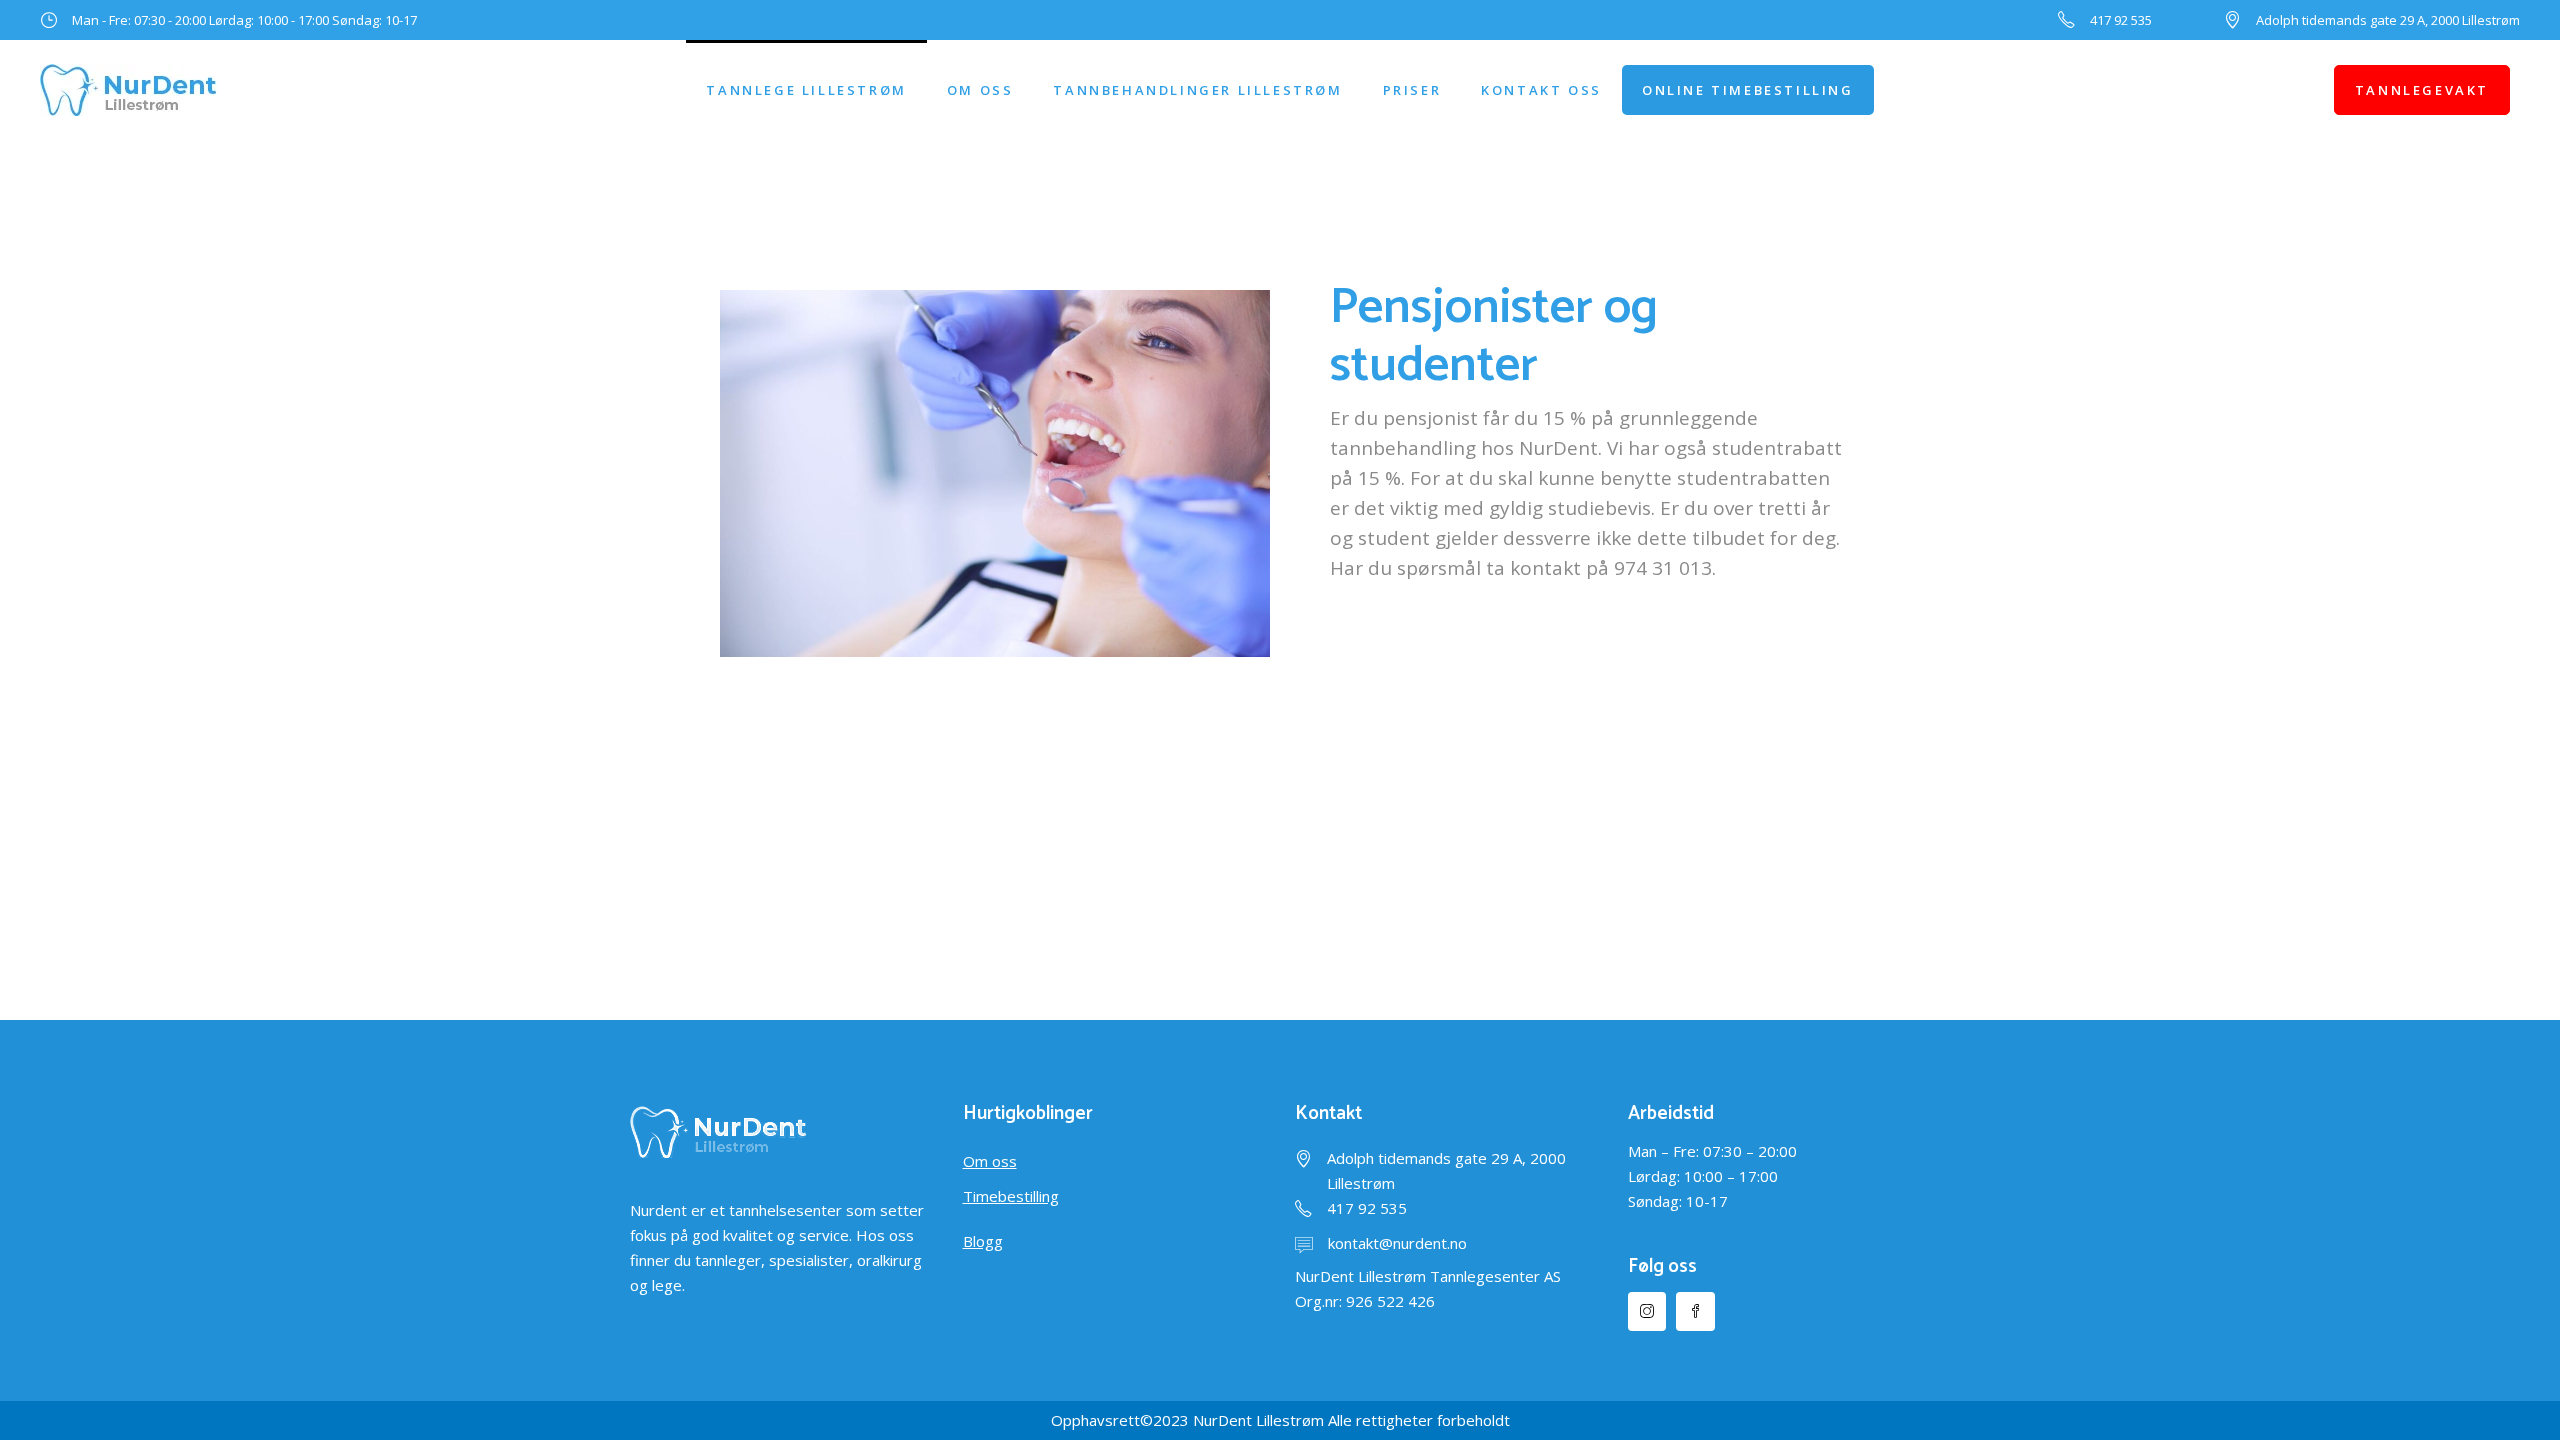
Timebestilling (1011, 1196)
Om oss (990, 1161)
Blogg (983, 1241)
